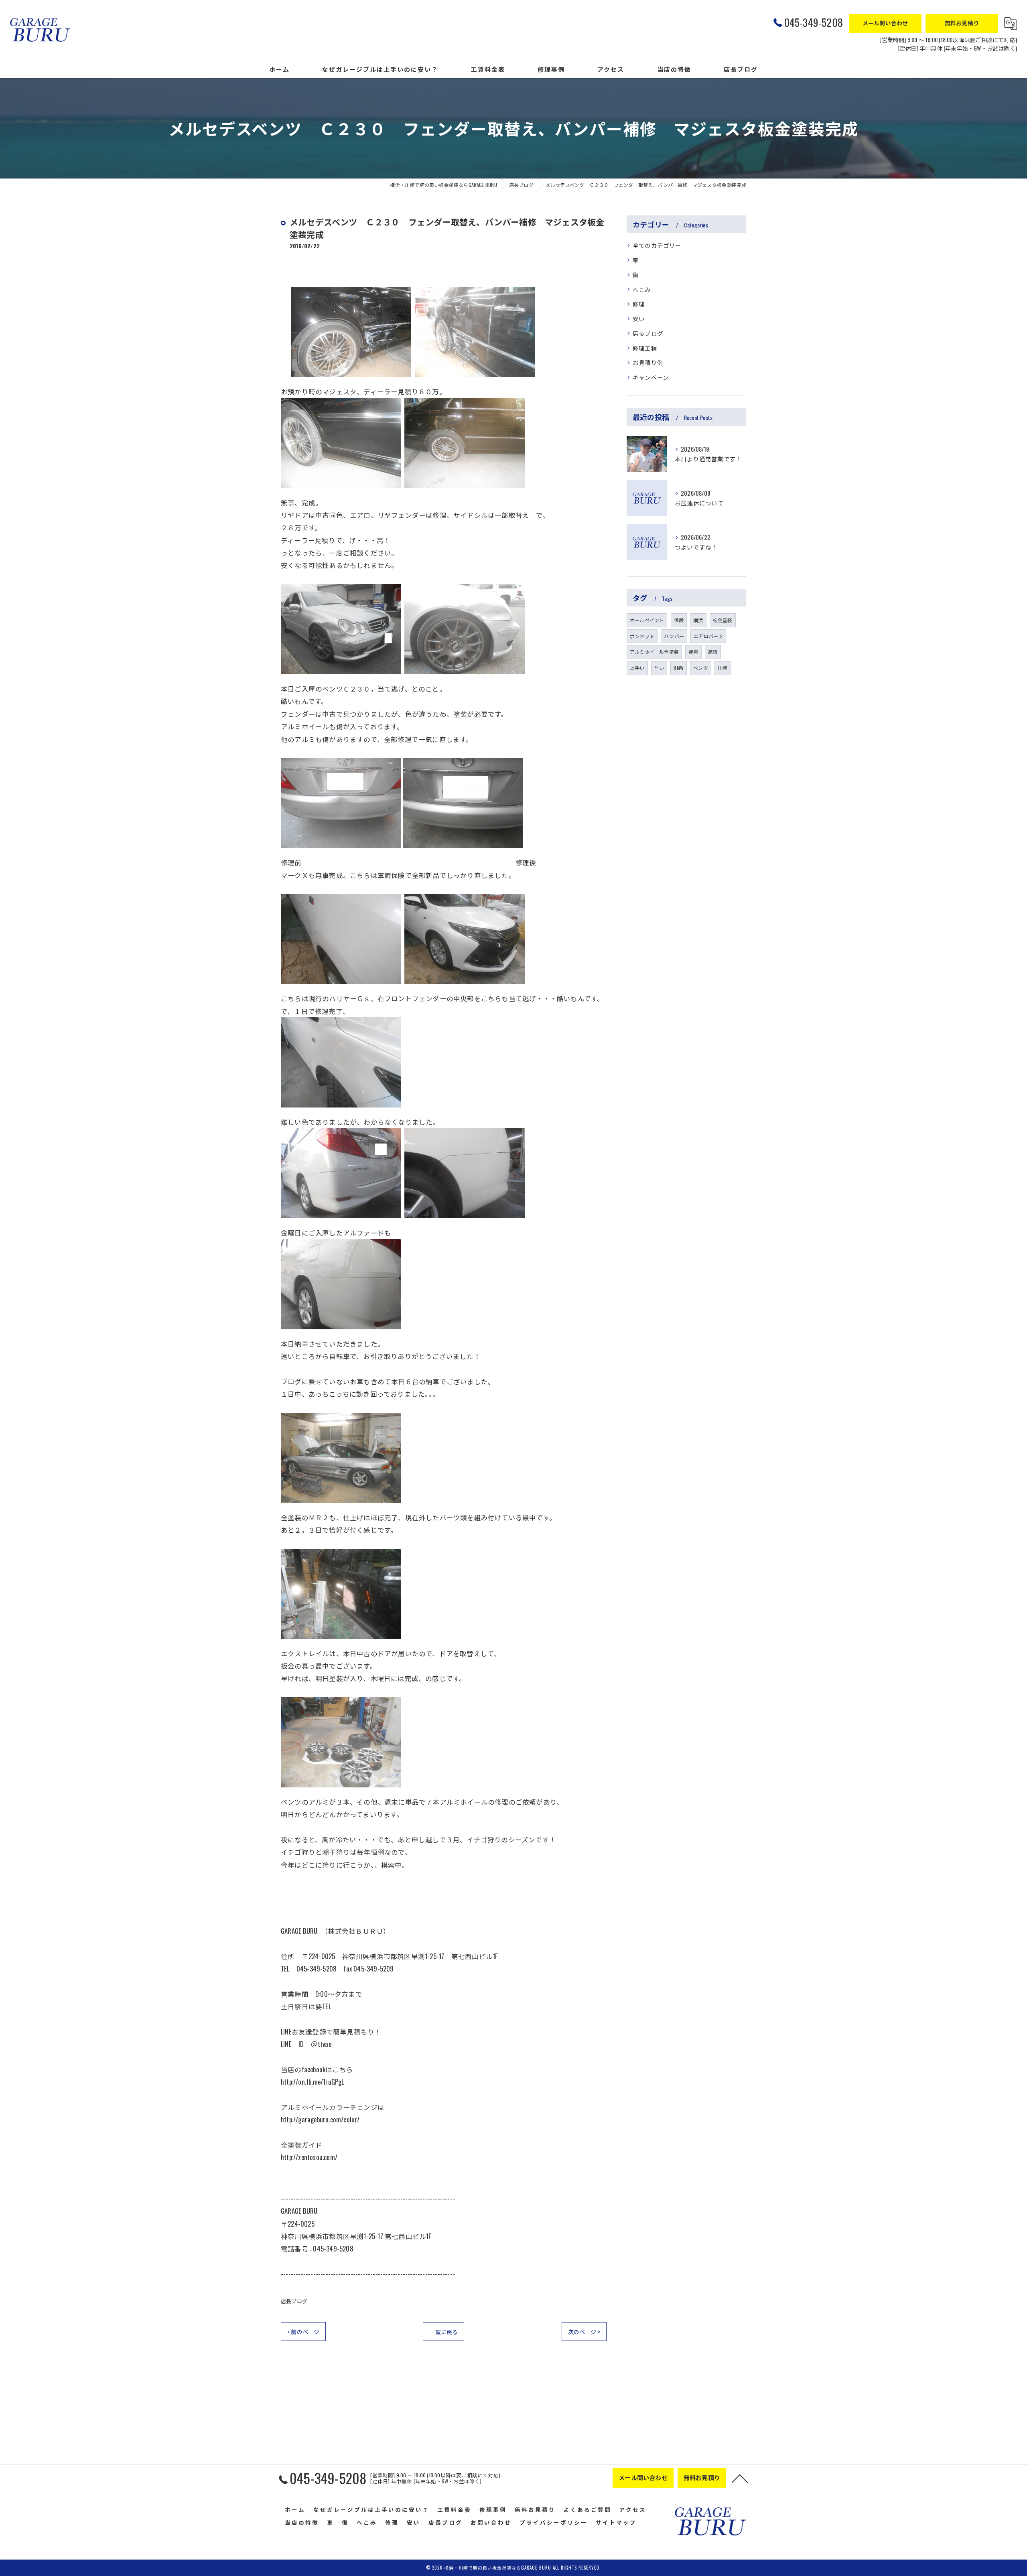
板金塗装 (723, 620)
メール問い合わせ (885, 23)
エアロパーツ (708, 636)
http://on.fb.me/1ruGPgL (313, 2082)
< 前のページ (303, 2332)
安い (639, 319)
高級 (713, 652)
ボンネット (642, 636)
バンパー (674, 636)
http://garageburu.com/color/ (320, 2119)
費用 (693, 652)
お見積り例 (648, 362)
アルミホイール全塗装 (654, 652)
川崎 (723, 668)
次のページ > (584, 2332)
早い (659, 668)
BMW (679, 668)
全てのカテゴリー (657, 245)
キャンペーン (651, 377)
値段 (679, 620)
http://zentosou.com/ (309, 2157)
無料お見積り (962, 23)
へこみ (642, 289)
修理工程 (645, 348)
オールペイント (647, 620)
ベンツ (701, 668)
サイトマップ (616, 2522)
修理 (639, 304)
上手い (637, 668)
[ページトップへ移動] (740, 2478)
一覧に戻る (443, 2332)
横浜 (698, 620)
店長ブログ (294, 2301)
